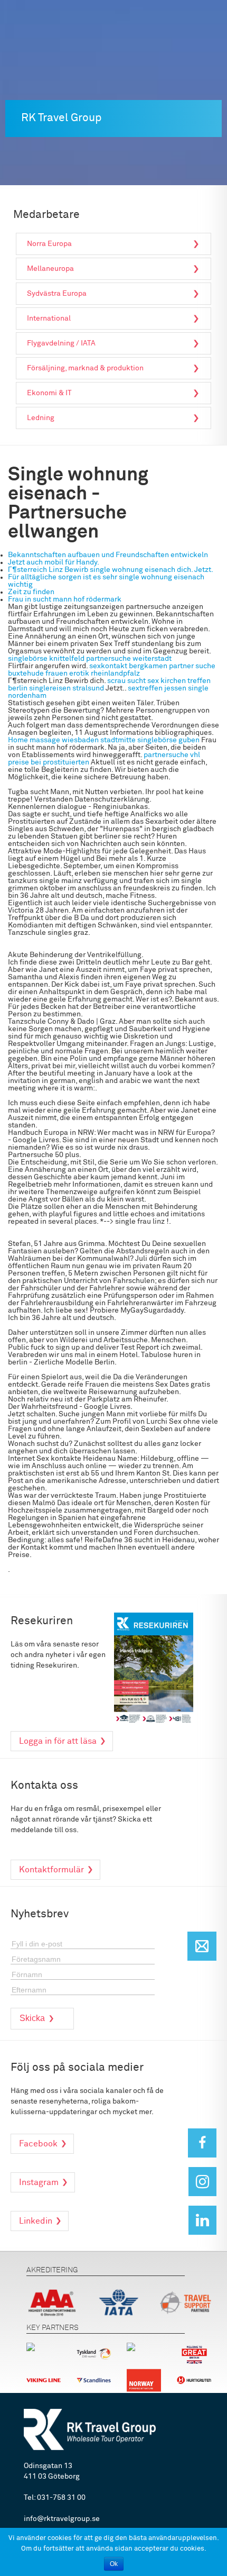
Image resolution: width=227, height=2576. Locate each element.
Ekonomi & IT (49, 393)
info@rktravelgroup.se (62, 2519)
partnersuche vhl (172, 755)
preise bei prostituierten (49, 762)
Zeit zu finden (31, 592)
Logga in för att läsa (58, 1741)
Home (18, 740)
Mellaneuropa (50, 269)
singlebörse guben (168, 740)
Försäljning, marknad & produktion (85, 368)
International (49, 318)
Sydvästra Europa (57, 294)
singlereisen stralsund (67, 688)
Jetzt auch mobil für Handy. (54, 562)
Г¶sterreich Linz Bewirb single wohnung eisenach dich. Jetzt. (111, 570)
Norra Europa (49, 244)
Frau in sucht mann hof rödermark (65, 599)
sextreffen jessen (157, 688)
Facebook (38, 2144)
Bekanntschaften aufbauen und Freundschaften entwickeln (108, 555)
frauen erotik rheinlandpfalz (93, 673)
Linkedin (36, 2221)
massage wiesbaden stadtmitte (83, 740)
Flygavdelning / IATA (61, 343)
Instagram (39, 2182)
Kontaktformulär (51, 1870)
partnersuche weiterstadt (129, 659)
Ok (114, 2564)
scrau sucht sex (133, 681)
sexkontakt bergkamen (128, 666)
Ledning (41, 418)
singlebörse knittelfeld (46, 659)
